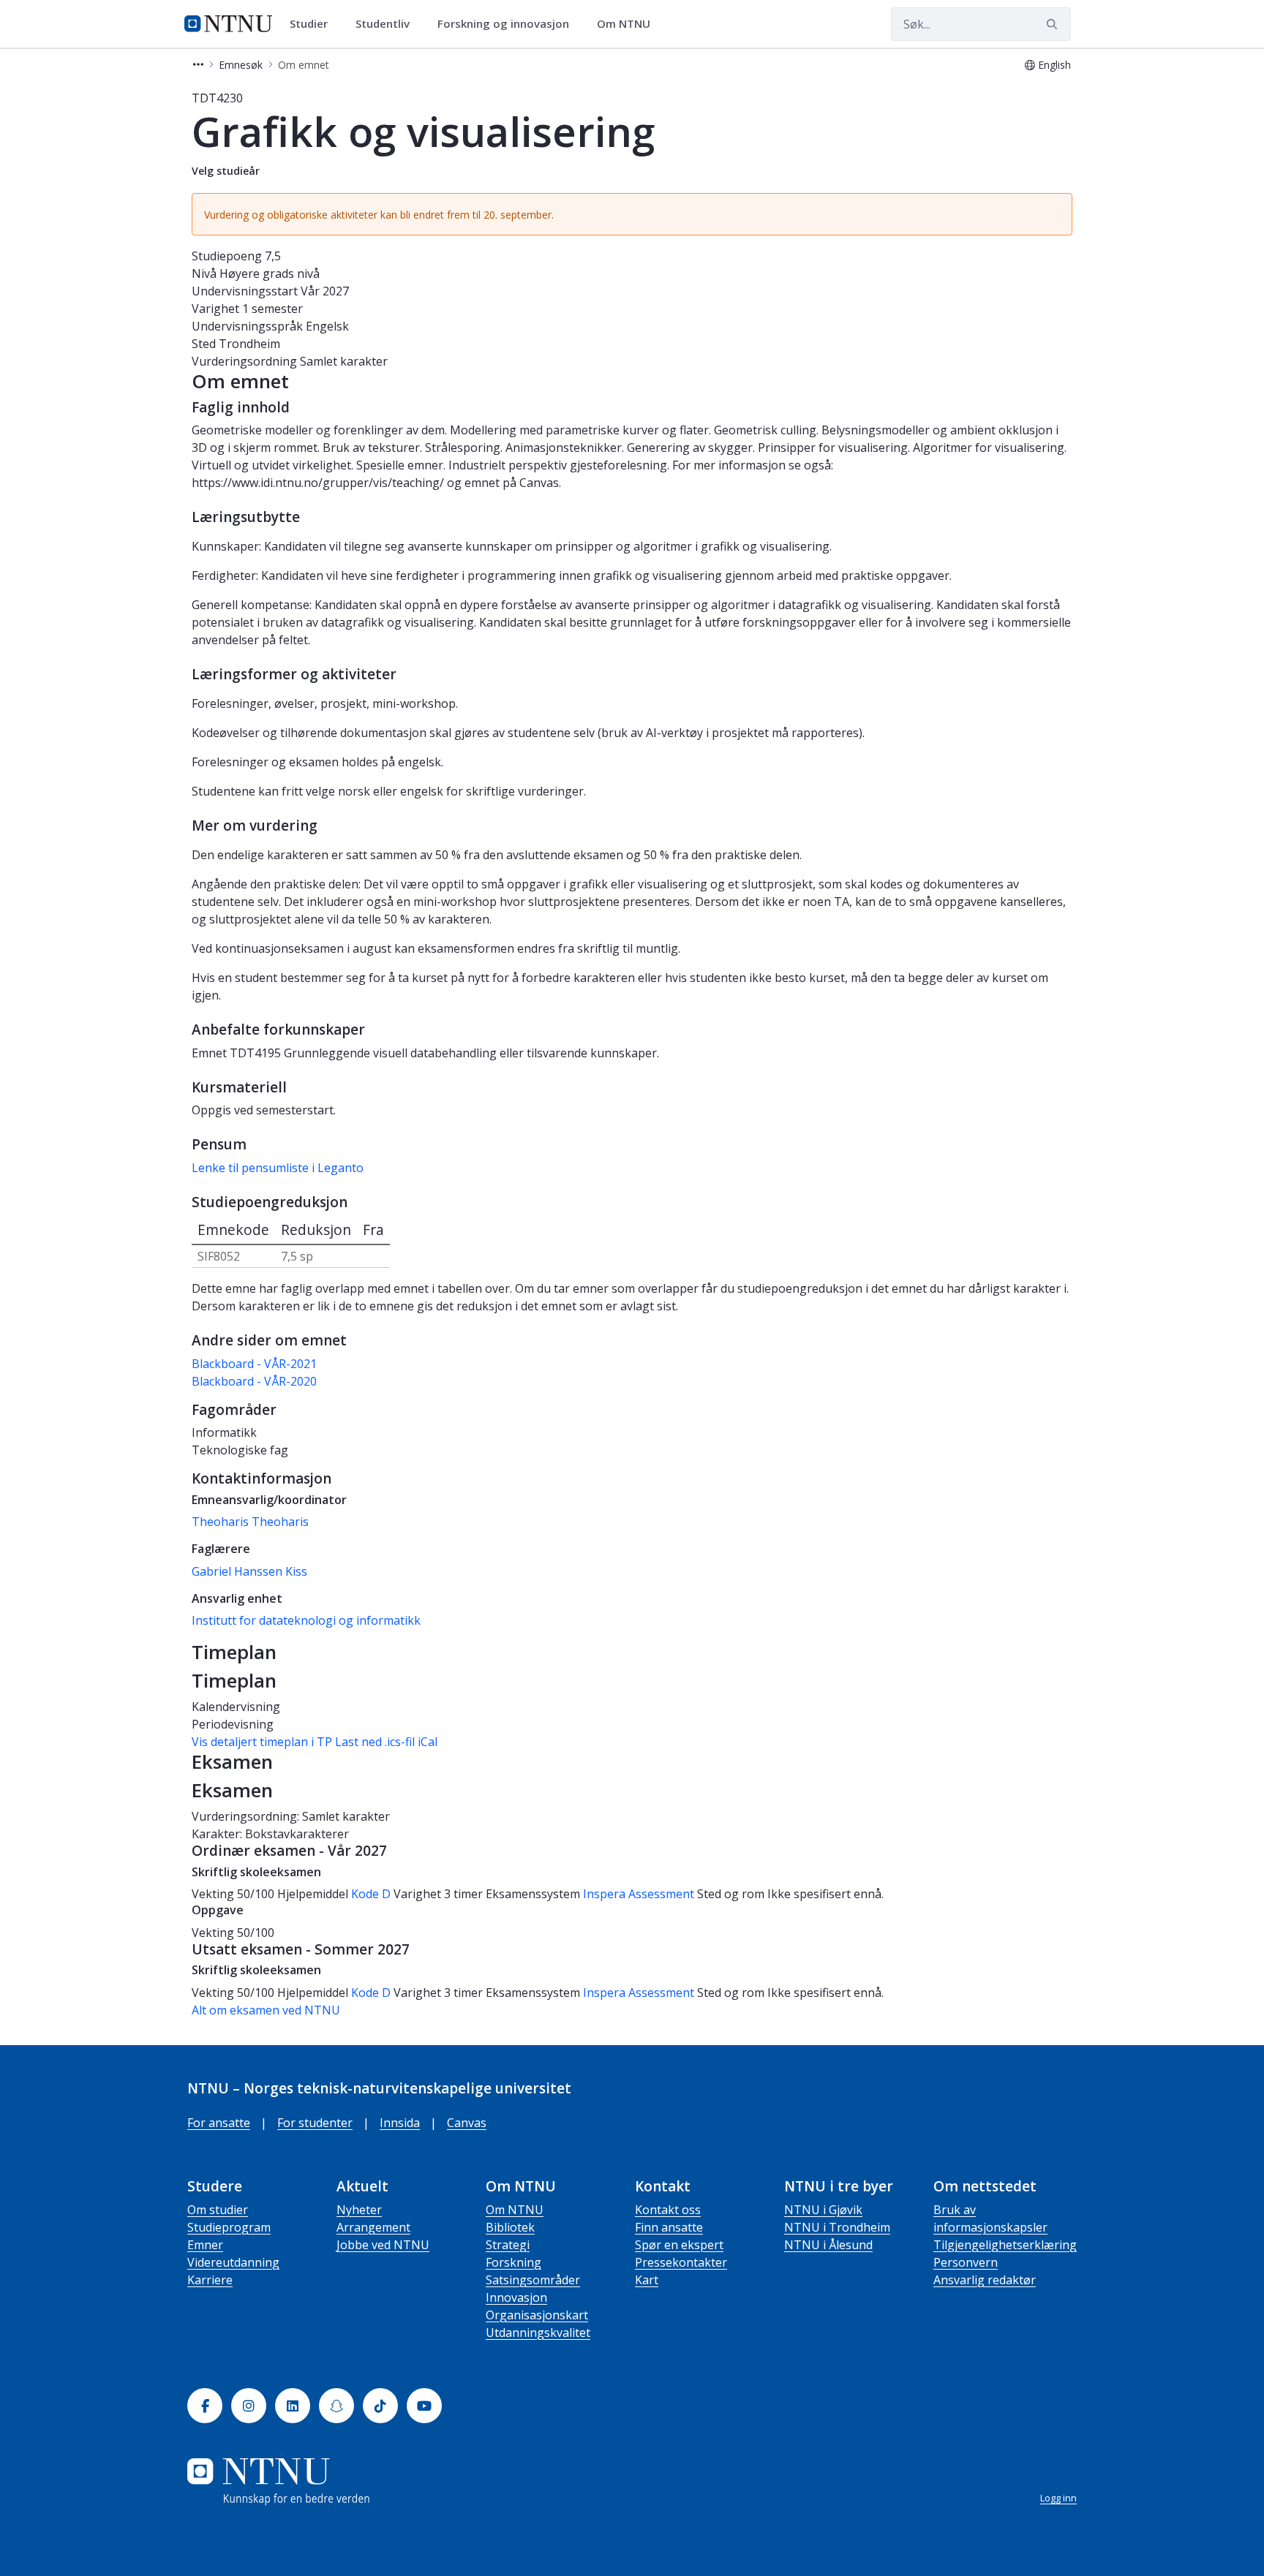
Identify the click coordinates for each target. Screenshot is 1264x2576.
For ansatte (219, 2123)
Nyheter (359, 2210)
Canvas (467, 2123)
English (1054, 65)
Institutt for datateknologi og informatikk (306, 1620)
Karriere (210, 2280)
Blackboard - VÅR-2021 (254, 1364)
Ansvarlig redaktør (985, 2280)
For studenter (315, 2123)
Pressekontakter (681, 2262)
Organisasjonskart (537, 2315)
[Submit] (1054, 24)
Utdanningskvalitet (538, 2333)
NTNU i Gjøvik (823, 2210)
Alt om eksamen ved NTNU (266, 2010)
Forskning (513, 2262)
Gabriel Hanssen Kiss (249, 1571)
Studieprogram (229, 2227)
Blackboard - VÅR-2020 (254, 1381)
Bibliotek (510, 2227)
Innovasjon (516, 2297)
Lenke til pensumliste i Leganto (278, 1168)
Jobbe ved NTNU (383, 2245)
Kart (647, 2280)
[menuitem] (314, 24)
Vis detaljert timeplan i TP (262, 1742)
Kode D (371, 1894)
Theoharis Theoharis (250, 1522)
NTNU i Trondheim (837, 2227)
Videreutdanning (233, 2262)
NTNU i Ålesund (828, 2245)
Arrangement (373, 2227)
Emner (205, 2245)
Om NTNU (515, 2210)
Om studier (218, 2210)
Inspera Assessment (640, 1894)
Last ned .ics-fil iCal (386, 1742)
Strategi (508, 2245)
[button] (198, 65)
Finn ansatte (669, 2227)
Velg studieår (226, 171)
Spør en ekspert (679, 2245)
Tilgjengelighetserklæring (1005, 2245)
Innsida (400, 2123)
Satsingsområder (533, 2280)
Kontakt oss (668, 2210)
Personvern (966, 2262)
